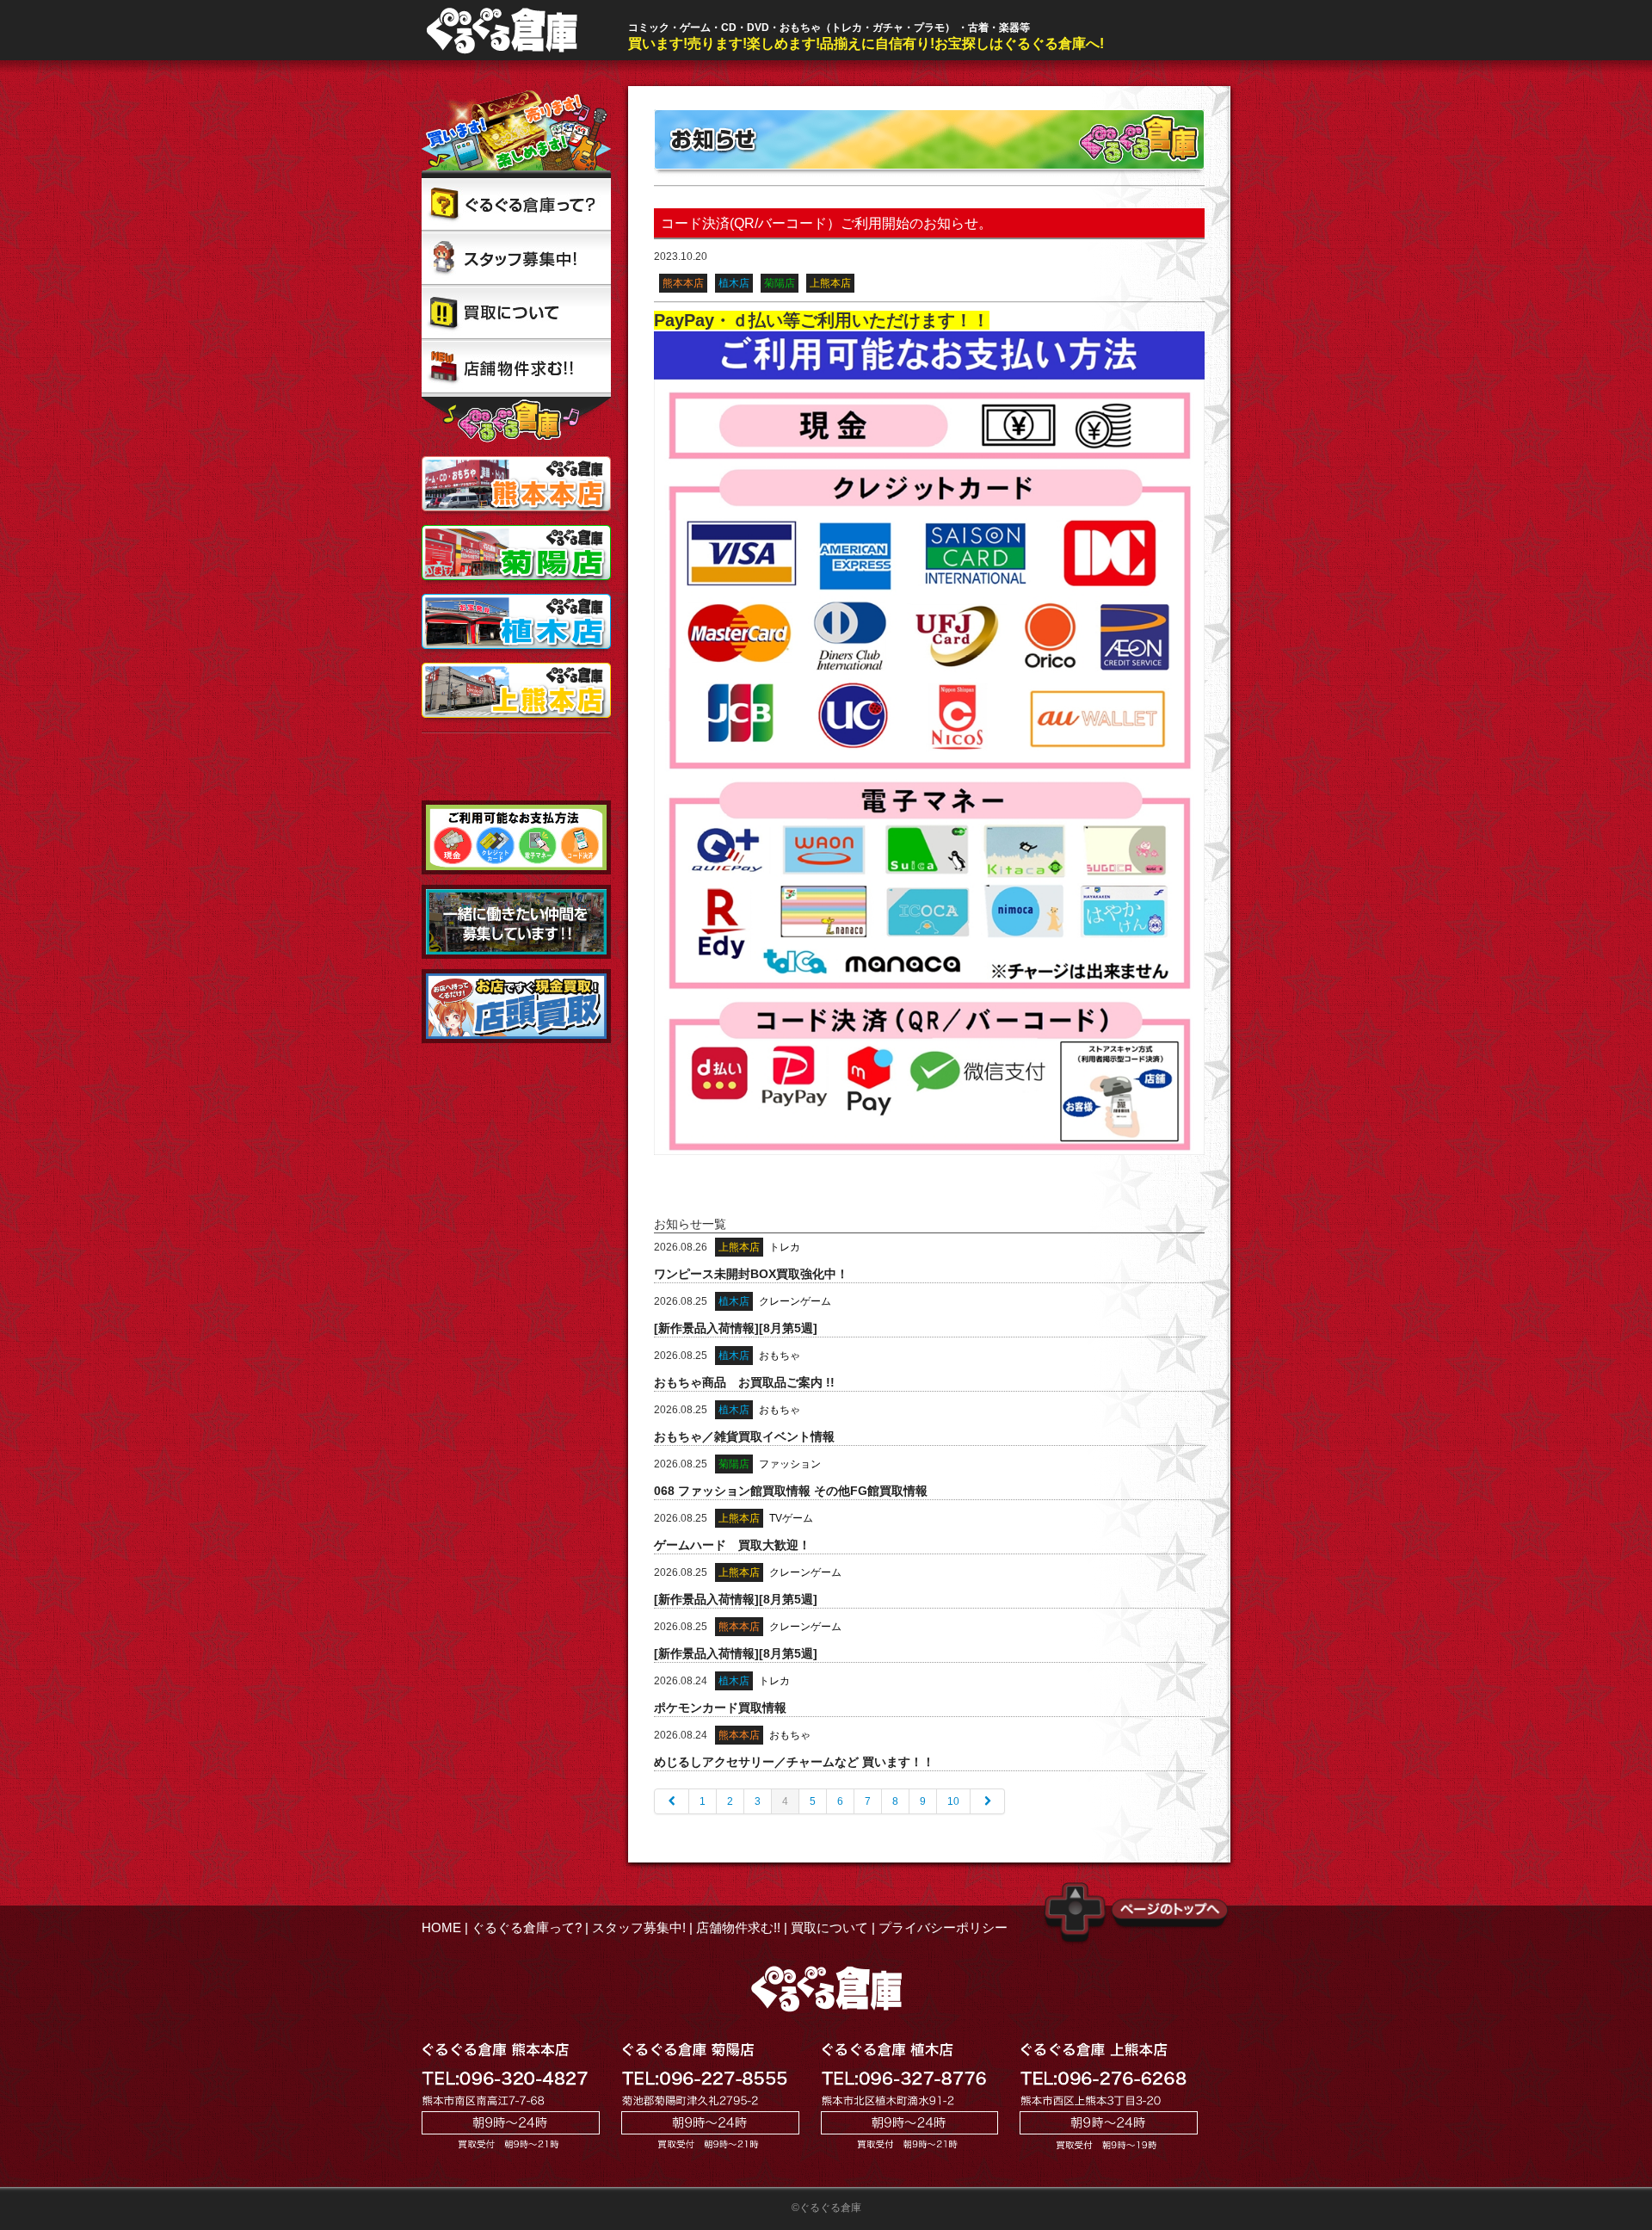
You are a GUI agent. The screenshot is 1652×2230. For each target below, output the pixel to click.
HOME (441, 1927)
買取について (829, 1927)
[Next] (988, 1801)
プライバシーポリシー (943, 1927)
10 (953, 1801)
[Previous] (672, 1801)
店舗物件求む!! (738, 1927)
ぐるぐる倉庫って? (527, 1927)
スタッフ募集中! (639, 1927)
